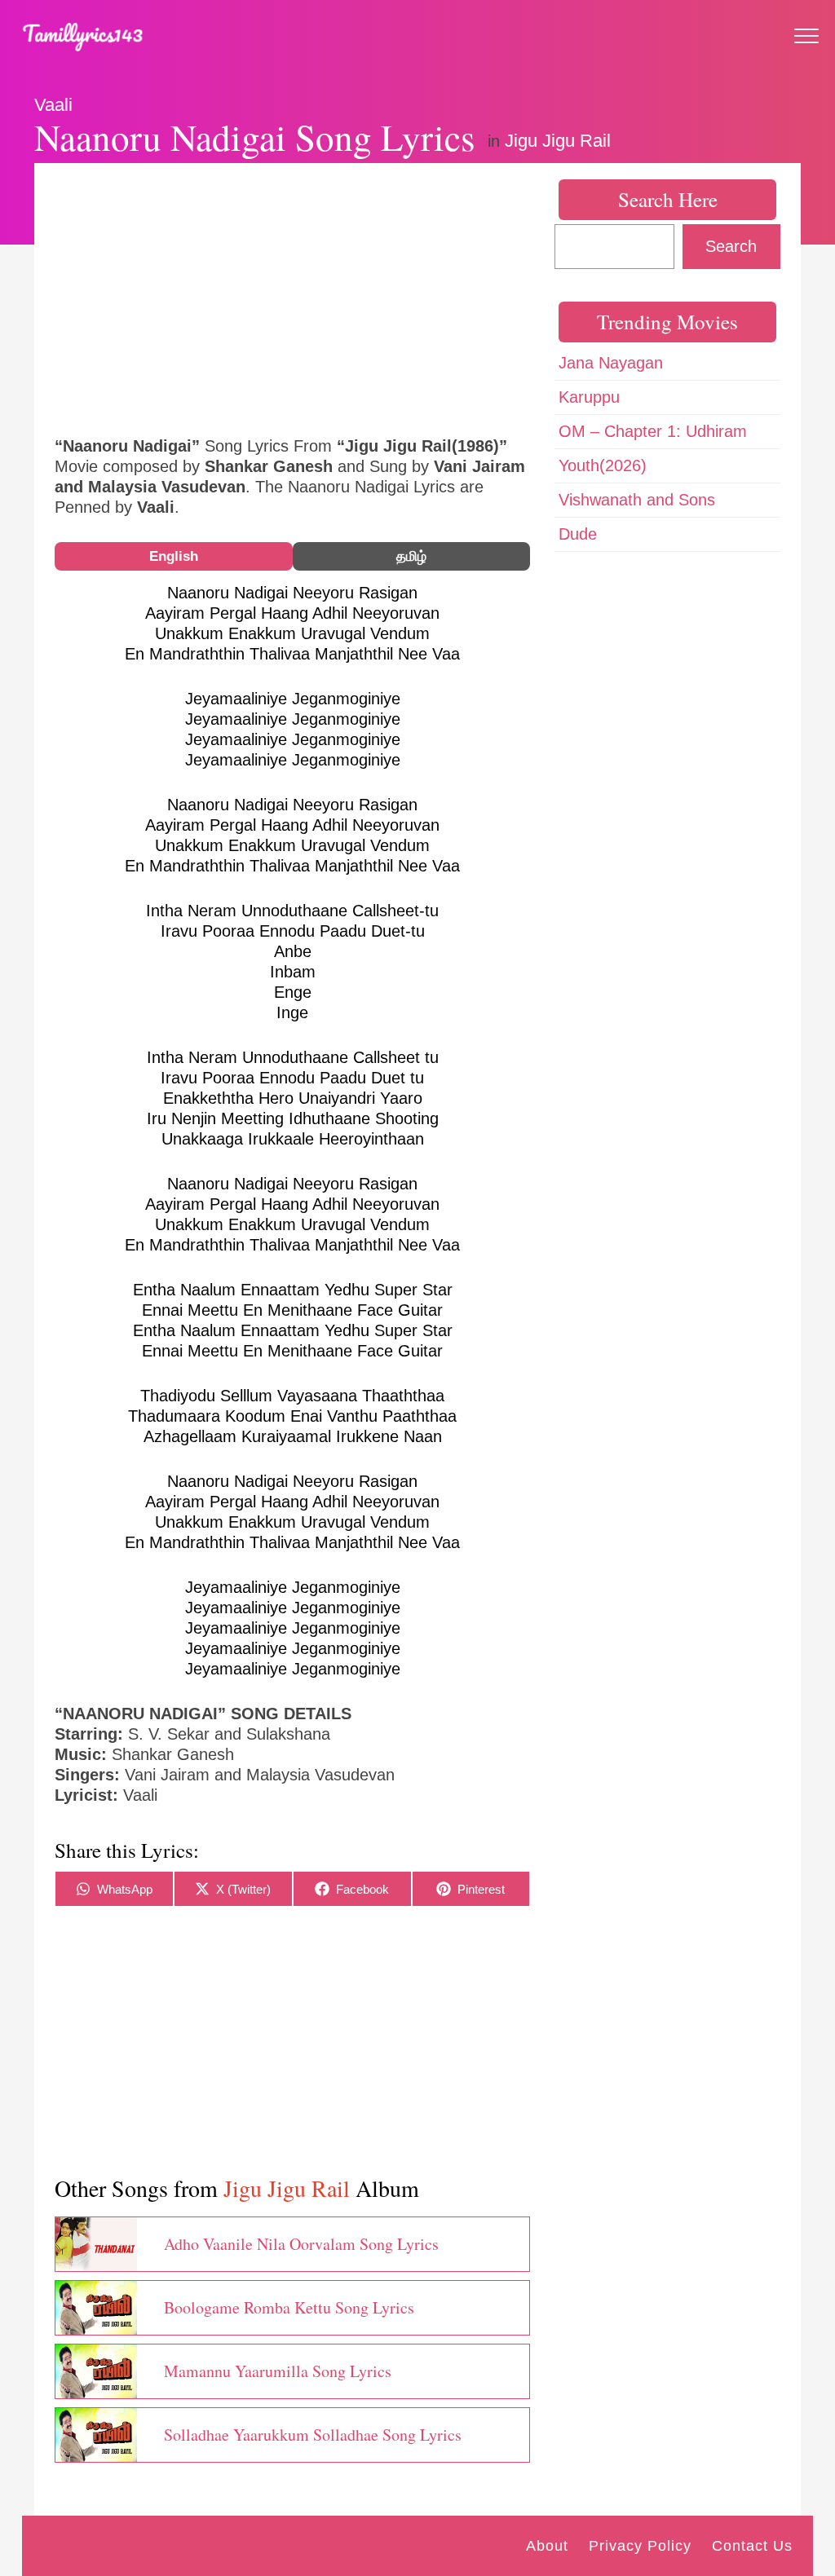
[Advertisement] (292, 298)
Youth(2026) (603, 465)
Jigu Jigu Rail (558, 141)
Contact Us (752, 2546)
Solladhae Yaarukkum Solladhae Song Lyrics (313, 2435)
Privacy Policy (640, 2546)
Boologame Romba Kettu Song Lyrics (289, 2307)
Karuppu (589, 397)
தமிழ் (411, 556)
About (547, 2546)
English (174, 556)
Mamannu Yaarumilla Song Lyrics (278, 2371)
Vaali (53, 105)
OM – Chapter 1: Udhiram (653, 431)
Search (731, 246)
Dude (578, 534)
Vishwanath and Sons (637, 500)
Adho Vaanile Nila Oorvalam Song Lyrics (301, 2244)
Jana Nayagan (611, 363)
